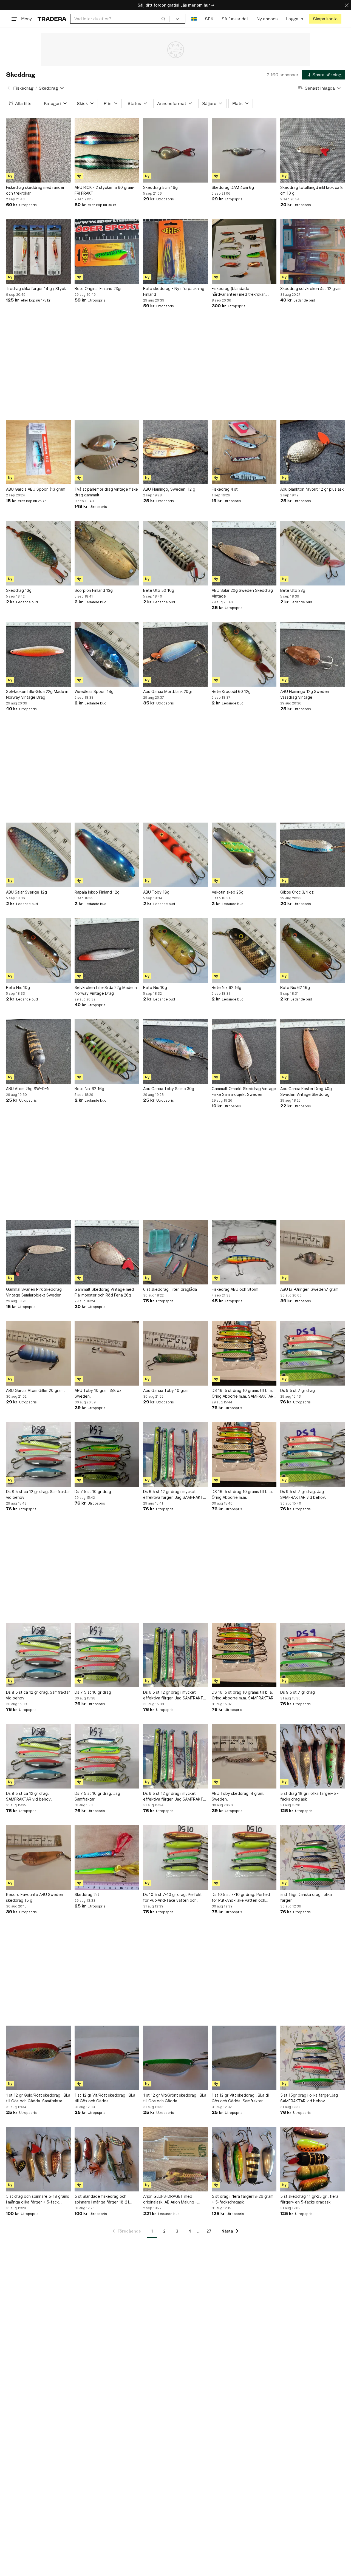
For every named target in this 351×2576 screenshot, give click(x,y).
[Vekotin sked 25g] (244, 855)
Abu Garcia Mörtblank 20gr (168, 691)
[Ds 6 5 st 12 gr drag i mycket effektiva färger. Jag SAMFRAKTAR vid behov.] (175, 1454)
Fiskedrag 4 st (225, 489)
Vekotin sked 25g (228, 892)
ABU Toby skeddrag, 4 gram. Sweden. (238, 1796)
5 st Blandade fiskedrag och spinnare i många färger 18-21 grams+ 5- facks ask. (102, 2199)
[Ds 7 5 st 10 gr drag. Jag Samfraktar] (107, 1756)
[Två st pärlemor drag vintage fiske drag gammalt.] (107, 452)
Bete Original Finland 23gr (98, 288)
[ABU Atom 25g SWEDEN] (38, 1051)
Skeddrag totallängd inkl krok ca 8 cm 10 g (312, 190)
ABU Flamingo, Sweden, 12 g (169, 489)
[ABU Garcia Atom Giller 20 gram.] (38, 1353)
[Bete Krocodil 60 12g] (244, 654)
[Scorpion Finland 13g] (107, 553)
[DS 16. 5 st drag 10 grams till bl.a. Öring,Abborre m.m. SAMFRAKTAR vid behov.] (244, 1353)
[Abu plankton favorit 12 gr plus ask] (313, 452)
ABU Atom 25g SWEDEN (28, 1089)
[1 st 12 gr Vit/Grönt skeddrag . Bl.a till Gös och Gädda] (175, 2058)
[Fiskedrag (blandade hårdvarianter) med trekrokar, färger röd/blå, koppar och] (244, 251)
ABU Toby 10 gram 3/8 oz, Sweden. (99, 1393)
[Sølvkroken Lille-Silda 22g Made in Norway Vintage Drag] (38, 654)
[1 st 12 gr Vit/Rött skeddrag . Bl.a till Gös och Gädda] (107, 2058)
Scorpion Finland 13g (94, 590)
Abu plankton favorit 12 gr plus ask (312, 489)
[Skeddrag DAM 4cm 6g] (244, 150)
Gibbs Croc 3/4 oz (297, 892)
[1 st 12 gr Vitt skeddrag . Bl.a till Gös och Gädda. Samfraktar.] (244, 2058)
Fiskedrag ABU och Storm (235, 1289)
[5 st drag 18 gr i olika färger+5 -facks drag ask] (313, 1756)
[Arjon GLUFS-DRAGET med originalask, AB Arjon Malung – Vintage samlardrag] (175, 2159)
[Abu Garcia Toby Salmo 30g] (175, 1051)
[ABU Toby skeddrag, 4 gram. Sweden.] (244, 1756)
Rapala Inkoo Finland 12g (97, 892)
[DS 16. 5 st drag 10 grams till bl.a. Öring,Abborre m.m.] (244, 1454)
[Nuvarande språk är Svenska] (194, 19)
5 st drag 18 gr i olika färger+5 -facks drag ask (309, 1796)
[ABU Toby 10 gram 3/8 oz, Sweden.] (107, 1353)
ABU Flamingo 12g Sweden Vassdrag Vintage (305, 694)
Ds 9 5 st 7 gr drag (298, 1390)
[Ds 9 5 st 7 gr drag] (313, 1353)
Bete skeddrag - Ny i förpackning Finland (174, 291)
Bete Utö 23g (293, 590)
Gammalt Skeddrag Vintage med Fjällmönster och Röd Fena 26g (104, 1292)
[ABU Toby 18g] (175, 855)
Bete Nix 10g (18, 987)
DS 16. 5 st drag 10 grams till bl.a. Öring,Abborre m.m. (242, 1494)
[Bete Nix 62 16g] (244, 950)
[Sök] (163, 19)
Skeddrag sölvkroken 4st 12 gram (311, 288)
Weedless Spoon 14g (94, 691)
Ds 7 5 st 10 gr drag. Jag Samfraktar (97, 1796)
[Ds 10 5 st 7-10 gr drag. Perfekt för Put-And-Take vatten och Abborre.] (175, 1857)
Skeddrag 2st (87, 1894)
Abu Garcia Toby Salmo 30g (169, 1089)
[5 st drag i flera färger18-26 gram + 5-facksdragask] (244, 2159)
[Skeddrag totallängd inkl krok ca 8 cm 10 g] (313, 150)
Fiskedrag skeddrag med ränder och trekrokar (35, 190)
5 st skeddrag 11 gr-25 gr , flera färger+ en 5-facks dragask (309, 2199)
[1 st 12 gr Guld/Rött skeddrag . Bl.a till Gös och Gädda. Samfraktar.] (38, 2058)
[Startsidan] (52, 19)
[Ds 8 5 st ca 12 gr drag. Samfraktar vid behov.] (38, 1454)
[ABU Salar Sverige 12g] (38, 855)
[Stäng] (347, 5)
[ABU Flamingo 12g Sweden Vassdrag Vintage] (313, 654)
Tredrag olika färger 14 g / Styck (36, 288)
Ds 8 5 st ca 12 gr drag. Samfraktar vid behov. (38, 1494)
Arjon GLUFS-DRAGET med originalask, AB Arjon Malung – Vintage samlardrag (170, 2199)
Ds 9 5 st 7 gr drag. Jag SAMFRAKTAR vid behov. (303, 1494)
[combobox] (120, 19)
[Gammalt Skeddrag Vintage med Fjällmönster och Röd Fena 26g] (107, 1252)
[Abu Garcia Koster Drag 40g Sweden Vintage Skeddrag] (313, 1051)
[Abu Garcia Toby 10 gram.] (175, 1353)
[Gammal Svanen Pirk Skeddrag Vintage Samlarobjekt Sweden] (38, 1252)
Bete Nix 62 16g (227, 987)
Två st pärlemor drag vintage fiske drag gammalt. (106, 492)
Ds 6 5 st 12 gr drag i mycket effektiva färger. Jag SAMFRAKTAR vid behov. (175, 1495)
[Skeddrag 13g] (38, 553)
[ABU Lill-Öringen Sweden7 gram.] (313, 1252)
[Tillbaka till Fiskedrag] (9, 88)
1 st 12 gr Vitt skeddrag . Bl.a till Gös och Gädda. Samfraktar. (241, 2098)
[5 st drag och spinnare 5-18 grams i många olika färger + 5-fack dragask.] (38, 2159)
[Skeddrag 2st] (107, 1857)
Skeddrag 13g (19, 590)
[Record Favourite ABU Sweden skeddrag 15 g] (38, 1857)
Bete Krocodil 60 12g (231, 691)
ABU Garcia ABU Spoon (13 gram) (36, 489)
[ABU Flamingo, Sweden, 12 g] (175, 452)
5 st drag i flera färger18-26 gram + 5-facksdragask (243, 2199)
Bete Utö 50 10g (159, 590)
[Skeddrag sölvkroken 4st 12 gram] (313, 251)
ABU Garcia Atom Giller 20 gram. (35, 1390)
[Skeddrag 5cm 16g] (175, 150)
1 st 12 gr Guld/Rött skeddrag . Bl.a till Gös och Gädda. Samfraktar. (38, 2098)
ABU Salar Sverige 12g (26, 892)
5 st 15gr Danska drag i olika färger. (306, 1897)
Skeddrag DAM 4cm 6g (233, 187)
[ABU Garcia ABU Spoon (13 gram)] (38, 452)
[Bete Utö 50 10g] (175, 553)
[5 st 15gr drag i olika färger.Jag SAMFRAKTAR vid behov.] (313, 2058)
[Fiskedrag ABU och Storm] (244, 1252)
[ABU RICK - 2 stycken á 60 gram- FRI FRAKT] (107, 150)
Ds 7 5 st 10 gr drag (93, 1492)
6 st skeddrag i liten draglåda (170, 1289)
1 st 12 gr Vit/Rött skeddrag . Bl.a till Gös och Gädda (105, 2098)
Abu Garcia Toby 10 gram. (167, 1390)
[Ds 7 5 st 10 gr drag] (107, 1454)
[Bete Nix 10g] (38, 950)
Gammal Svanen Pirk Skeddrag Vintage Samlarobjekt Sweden (34, 1292)
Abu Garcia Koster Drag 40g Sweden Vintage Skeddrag (306, 1091)
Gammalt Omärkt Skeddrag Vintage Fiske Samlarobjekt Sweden (244, 1091)
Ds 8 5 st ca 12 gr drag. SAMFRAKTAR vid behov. (29, 1796)
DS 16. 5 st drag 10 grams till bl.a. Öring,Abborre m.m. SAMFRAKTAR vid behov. (243, 1394)
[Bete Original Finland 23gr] (107, 251)
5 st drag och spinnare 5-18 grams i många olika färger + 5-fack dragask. (38, 2199)
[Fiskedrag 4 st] (244, 452)
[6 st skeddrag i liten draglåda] (175, 1252)
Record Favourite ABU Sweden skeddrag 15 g (35, 1897)
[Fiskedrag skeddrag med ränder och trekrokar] (38, 150)
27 (209, 2231)
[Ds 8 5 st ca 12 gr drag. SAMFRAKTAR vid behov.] (38, 1756)
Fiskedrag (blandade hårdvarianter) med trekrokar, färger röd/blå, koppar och (239, 292)
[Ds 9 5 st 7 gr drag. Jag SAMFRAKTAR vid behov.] (313, 1454)
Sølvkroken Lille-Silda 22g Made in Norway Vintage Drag (37, 694)
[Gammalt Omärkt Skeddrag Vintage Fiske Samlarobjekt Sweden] (244, 1051)
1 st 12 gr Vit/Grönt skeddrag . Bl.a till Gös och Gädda (175, 2098)
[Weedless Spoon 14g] (107, 654)
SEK (209, 19)
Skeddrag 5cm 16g (160, 187)
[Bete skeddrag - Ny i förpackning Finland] (175, 251)
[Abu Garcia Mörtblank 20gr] (175, 654)
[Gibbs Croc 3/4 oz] (313, 855)
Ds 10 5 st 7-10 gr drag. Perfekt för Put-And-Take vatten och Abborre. (172, 1898)
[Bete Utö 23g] (313, 553)
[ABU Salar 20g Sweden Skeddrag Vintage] (244, 553)
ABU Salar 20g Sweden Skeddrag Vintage (242, 593)
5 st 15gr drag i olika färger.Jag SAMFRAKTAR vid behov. (309, 2098)
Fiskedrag (23, 88)
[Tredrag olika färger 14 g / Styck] (38, 251)
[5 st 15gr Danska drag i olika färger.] (313, 1857)
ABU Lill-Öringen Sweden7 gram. (310, 1289)
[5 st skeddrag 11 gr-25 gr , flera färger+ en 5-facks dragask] (313, 2159)
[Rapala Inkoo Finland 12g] (107, 855)
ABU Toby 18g (156, 892)
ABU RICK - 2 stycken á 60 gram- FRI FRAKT (105, 190)
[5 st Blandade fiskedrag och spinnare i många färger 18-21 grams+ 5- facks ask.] (107, 2159)
